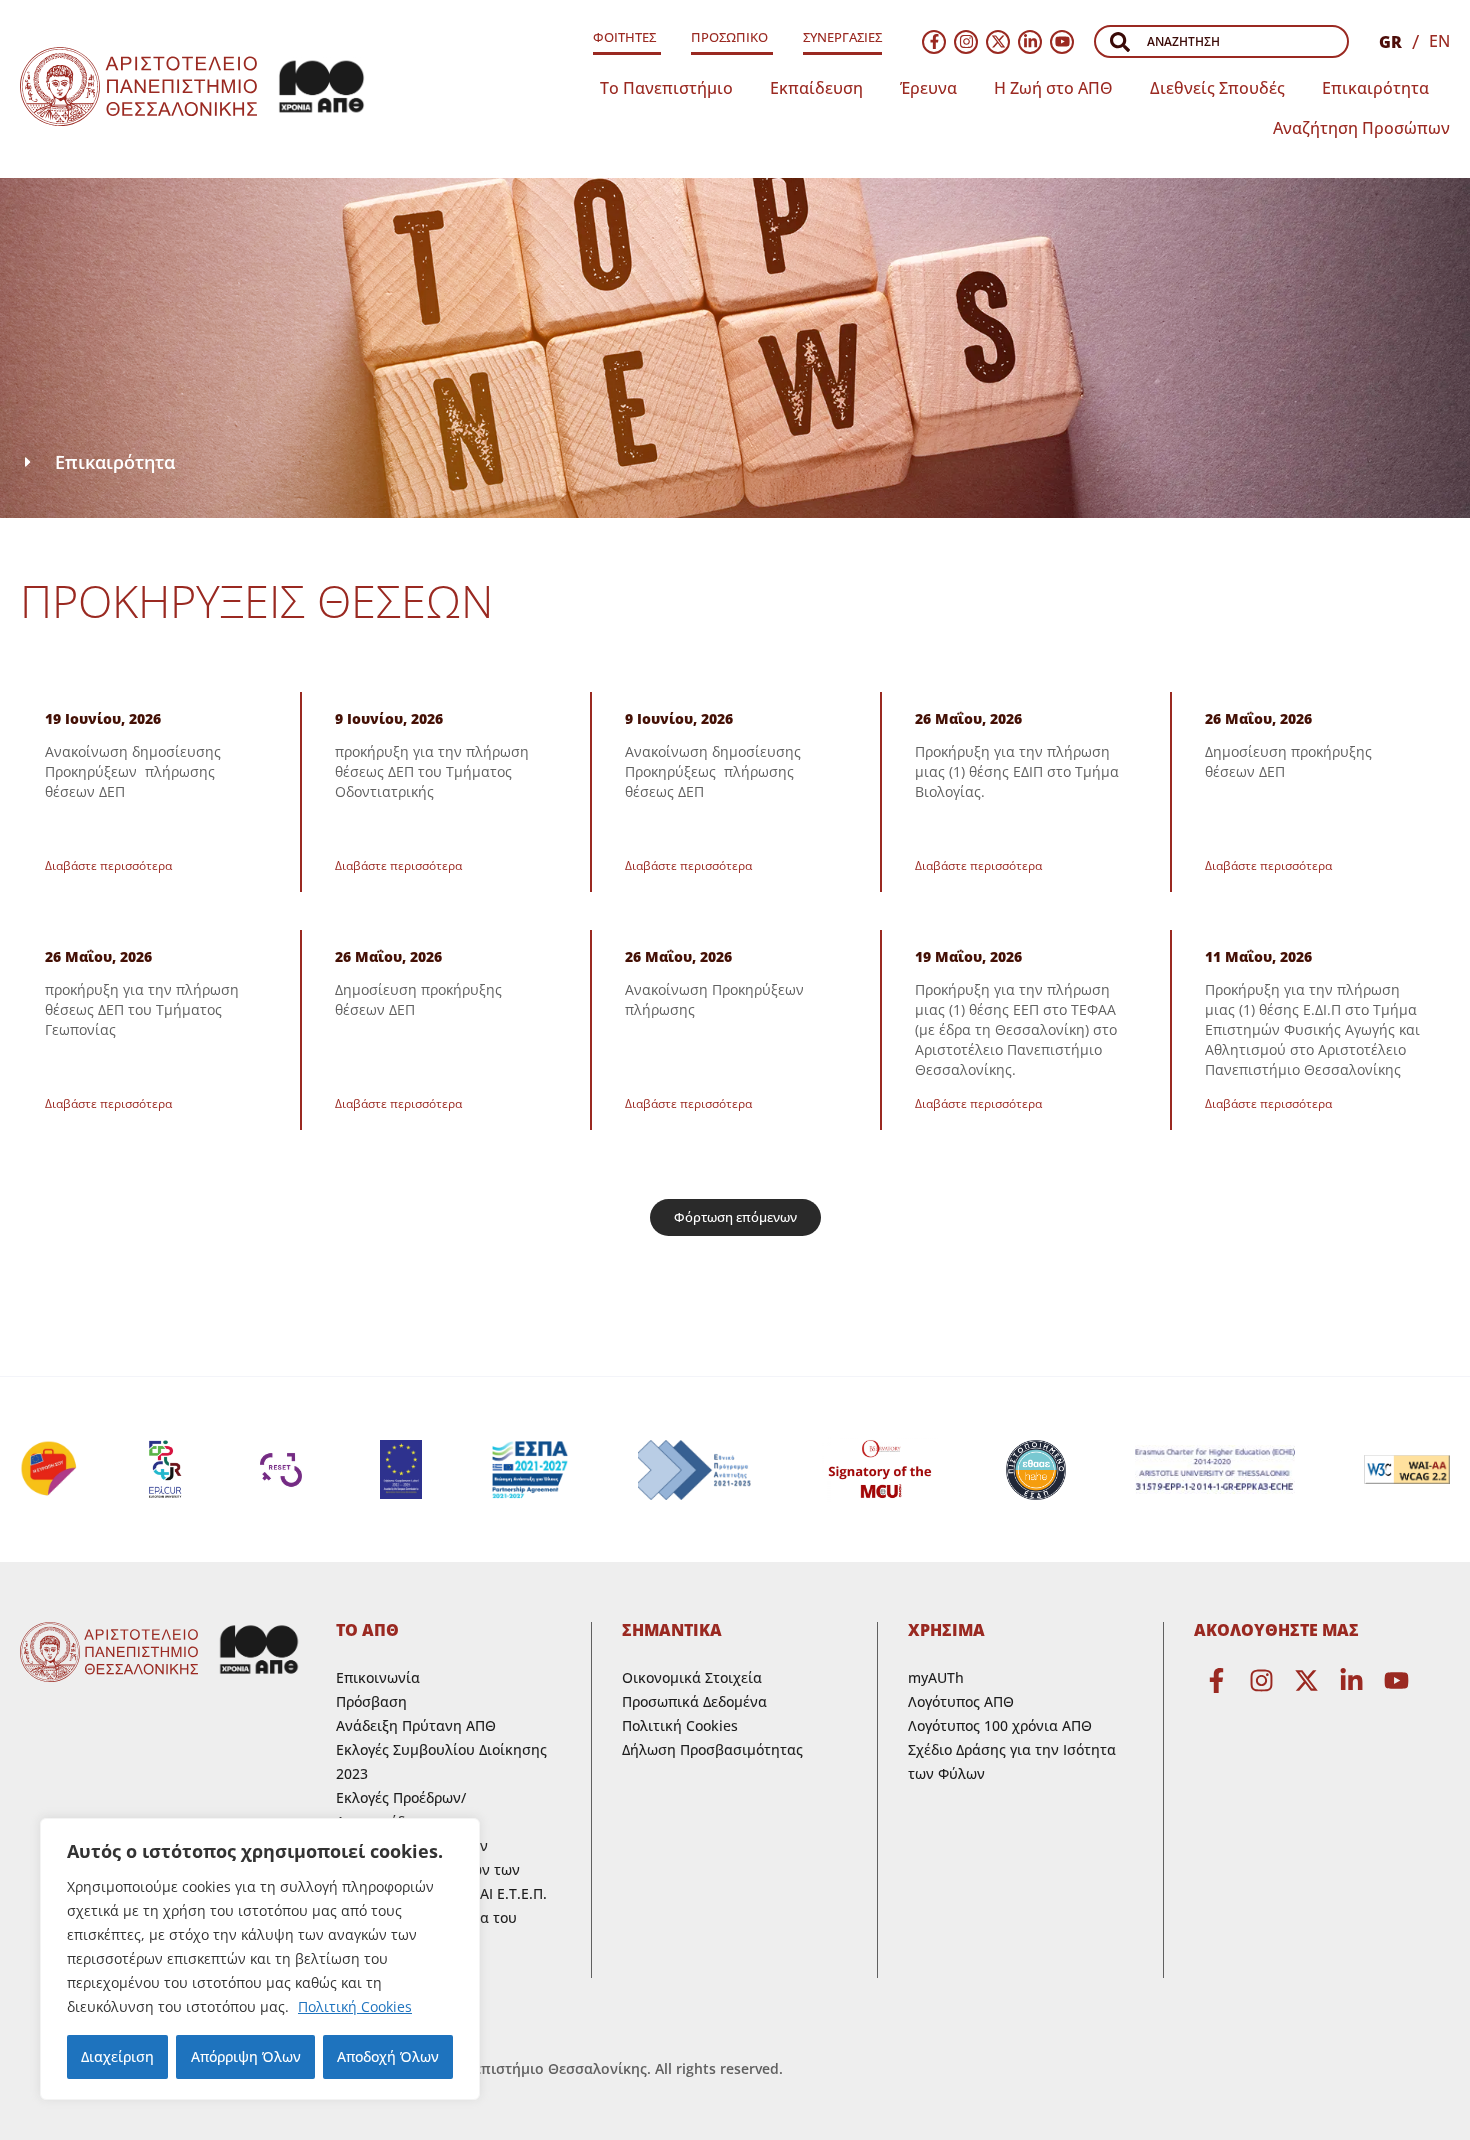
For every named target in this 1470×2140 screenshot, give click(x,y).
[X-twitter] (998, 42)
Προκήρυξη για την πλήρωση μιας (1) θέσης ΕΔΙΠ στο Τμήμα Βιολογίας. (1017, 771)
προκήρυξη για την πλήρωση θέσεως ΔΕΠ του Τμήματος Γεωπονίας (142, 1009)
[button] (735, 1217)
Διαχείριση (117, 2056)
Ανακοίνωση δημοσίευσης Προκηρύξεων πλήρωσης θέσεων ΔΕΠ (133, 771)
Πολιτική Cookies (355, 2006)
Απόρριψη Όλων (246, 2056)
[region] (260, 1959)
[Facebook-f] (934, 42)
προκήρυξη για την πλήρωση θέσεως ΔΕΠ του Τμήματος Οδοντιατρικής (432, 771)
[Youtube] (1062, 42)
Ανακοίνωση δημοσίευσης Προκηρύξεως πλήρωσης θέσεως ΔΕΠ (713, 771)
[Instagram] (966, 42)
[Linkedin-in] (1030, 42)
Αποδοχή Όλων (388, 2056)
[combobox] (1221, 41)
